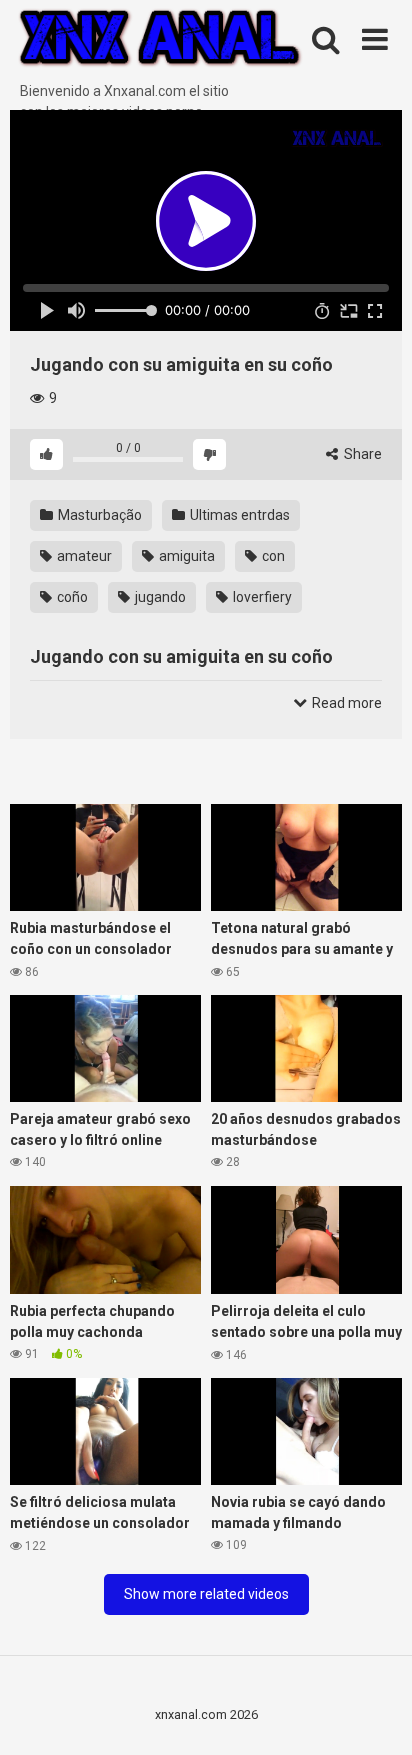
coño (71, 597)
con (272, 556)
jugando (159, 597)
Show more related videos (206, 1594)
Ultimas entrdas (238, 515)
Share (361, 454)
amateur (83, 556)
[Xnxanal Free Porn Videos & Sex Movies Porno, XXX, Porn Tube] (160, 40)
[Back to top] (375, 1714)
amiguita (185, 556)
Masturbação (98, 515)
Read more (345, 703)
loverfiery (261, 597)
